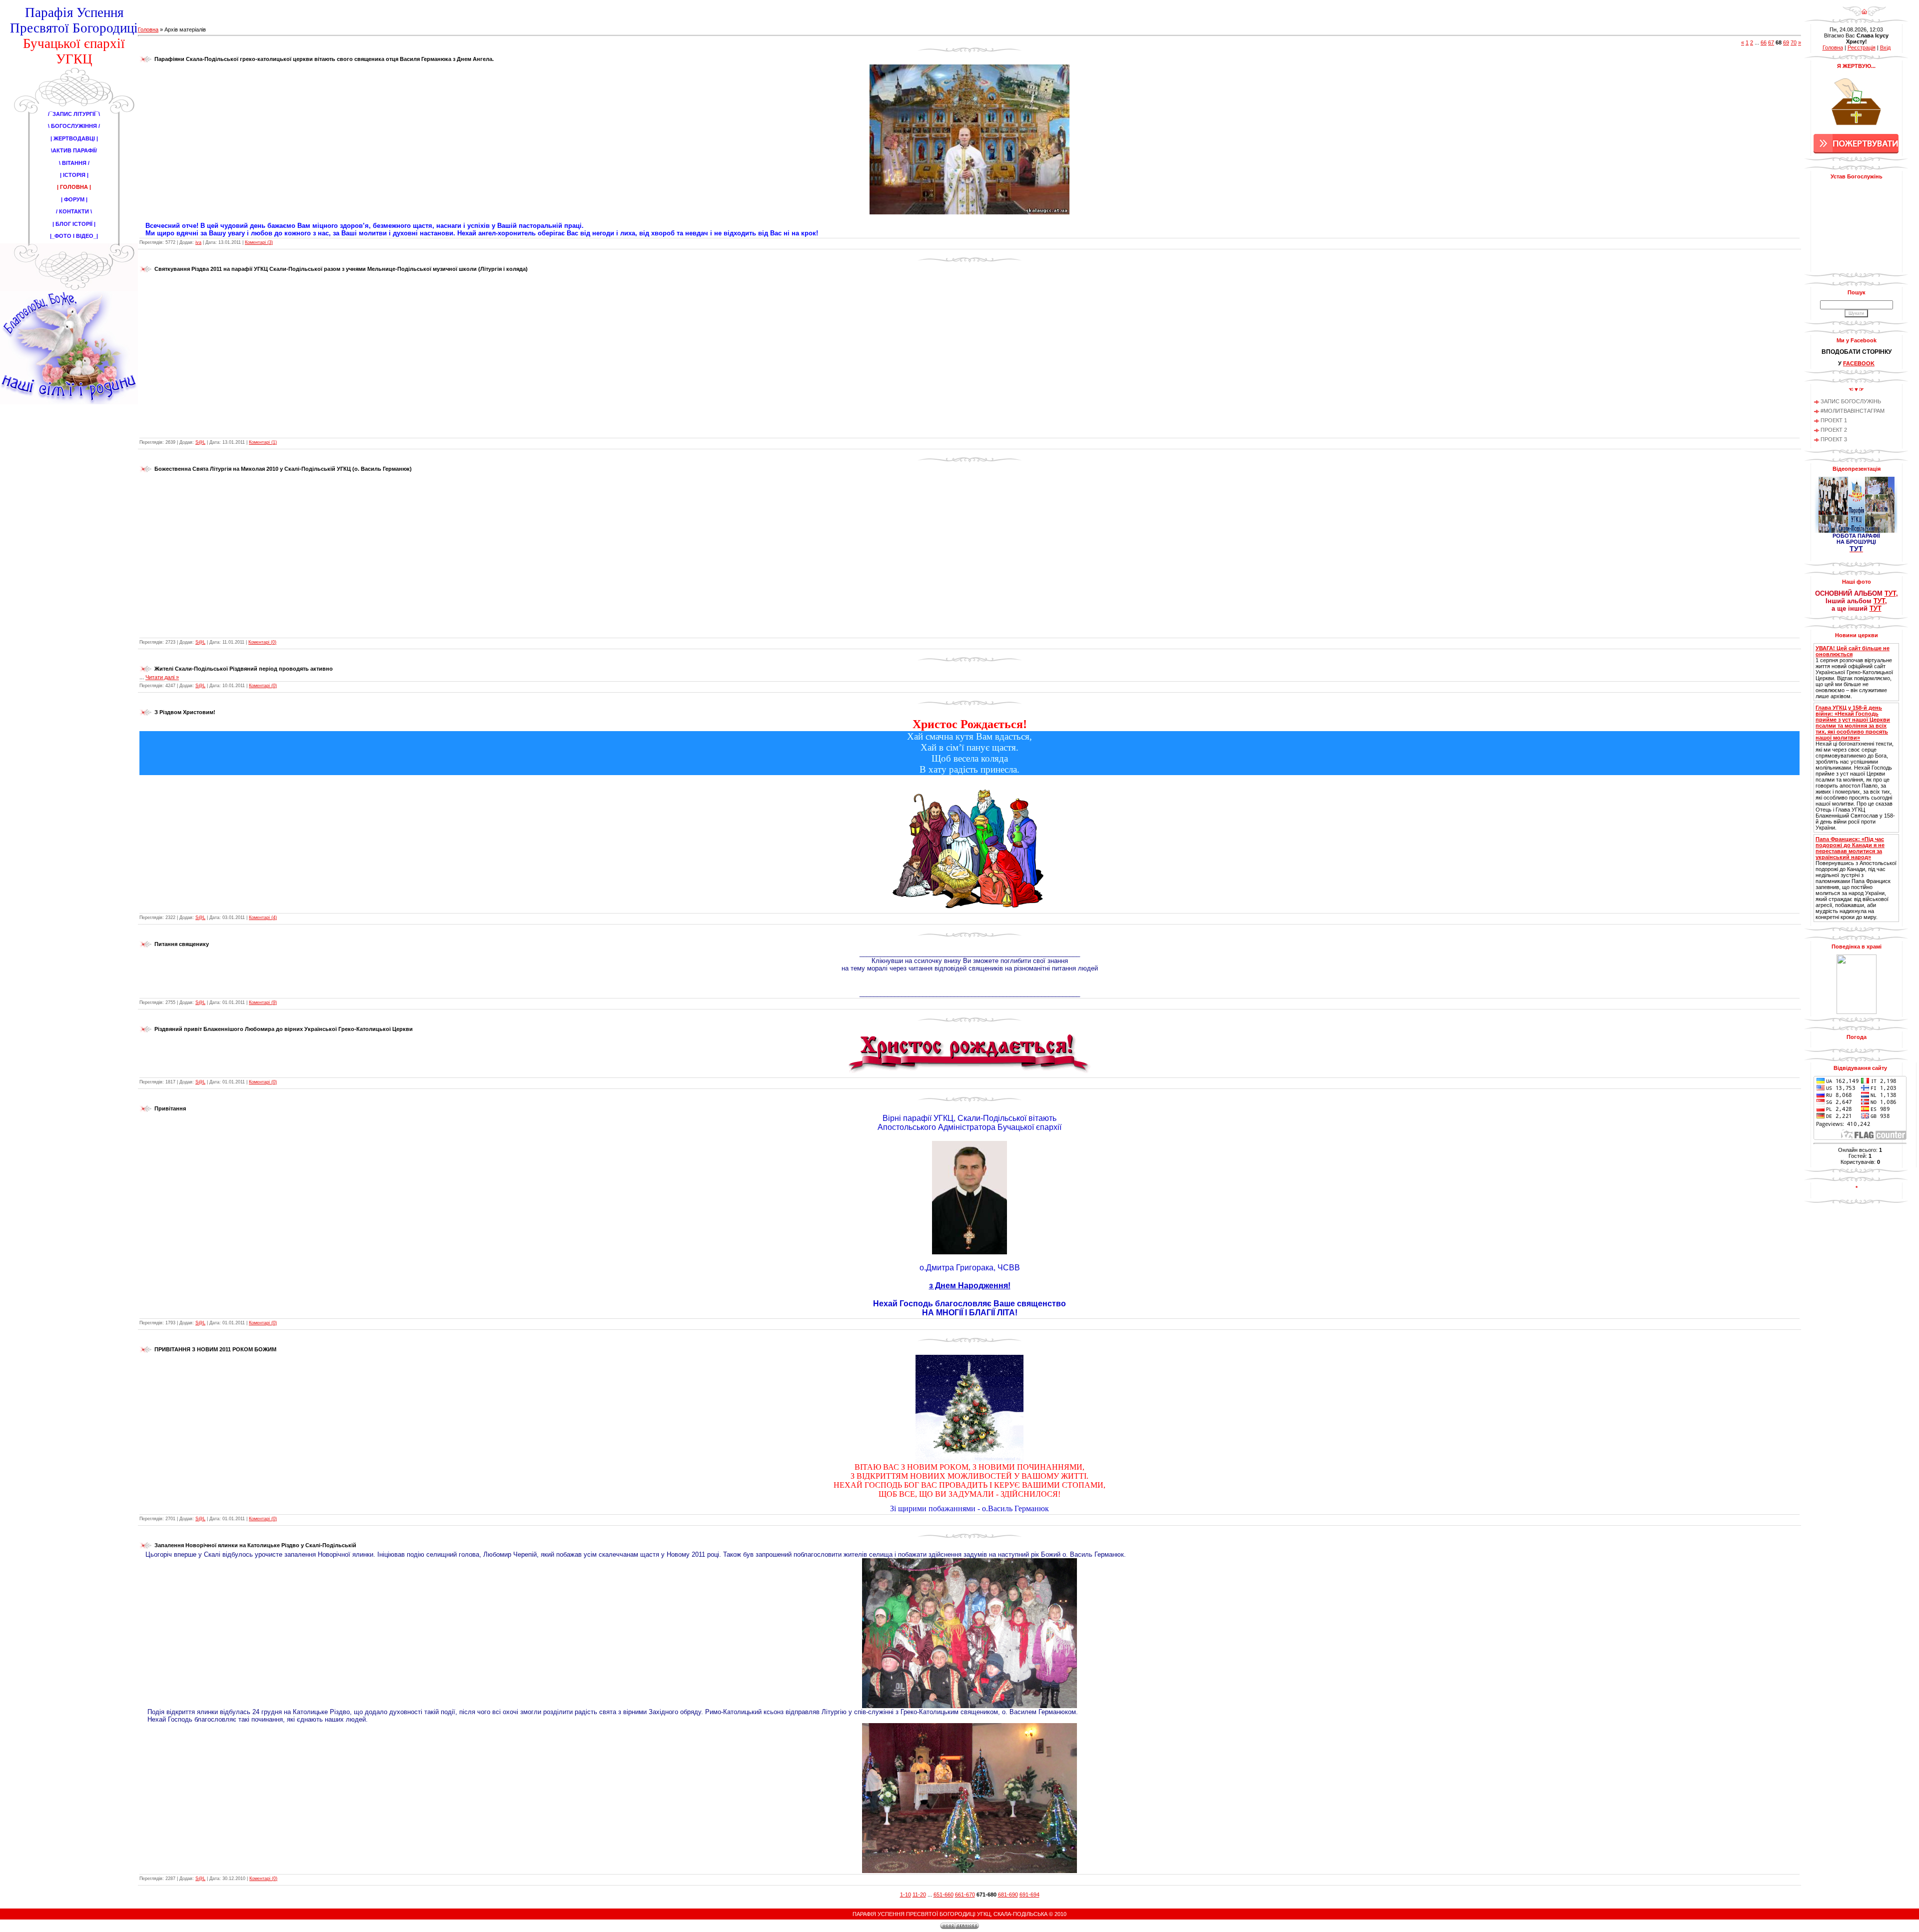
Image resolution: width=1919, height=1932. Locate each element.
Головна (148, 29)
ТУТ (1890, 593)
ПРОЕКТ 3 (1834, 439)
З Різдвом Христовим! (185, 712)
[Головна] (1864, 14)
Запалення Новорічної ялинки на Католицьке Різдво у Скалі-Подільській (255, 1545)
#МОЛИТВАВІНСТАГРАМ (1853, 411)
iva (198, 242)
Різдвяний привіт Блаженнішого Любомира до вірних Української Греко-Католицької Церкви (284, 1029)
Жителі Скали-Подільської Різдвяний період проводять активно (244, 669)
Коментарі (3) (259, 242)
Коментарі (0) (262, 642)
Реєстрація (1862, 47)
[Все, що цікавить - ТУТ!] (970, 987)
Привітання (170, 1108)
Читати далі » (162, 677)
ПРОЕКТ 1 (1834, 420)
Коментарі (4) (263, 918)
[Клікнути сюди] (970, 1074)
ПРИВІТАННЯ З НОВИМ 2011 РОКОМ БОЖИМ (215, 1349)
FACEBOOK (1859, 363)
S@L (200, 442)
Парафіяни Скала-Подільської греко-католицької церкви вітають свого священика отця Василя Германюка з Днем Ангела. (324, 59)
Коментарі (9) (263, 1002)
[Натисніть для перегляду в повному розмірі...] (969, 137)
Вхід (1885, 47)
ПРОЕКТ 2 (1834, 430)
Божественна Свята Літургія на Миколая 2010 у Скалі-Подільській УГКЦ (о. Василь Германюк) (283, 469)
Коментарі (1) (263, 442)
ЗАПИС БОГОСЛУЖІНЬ (1851, 401)
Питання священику (182, 944)
